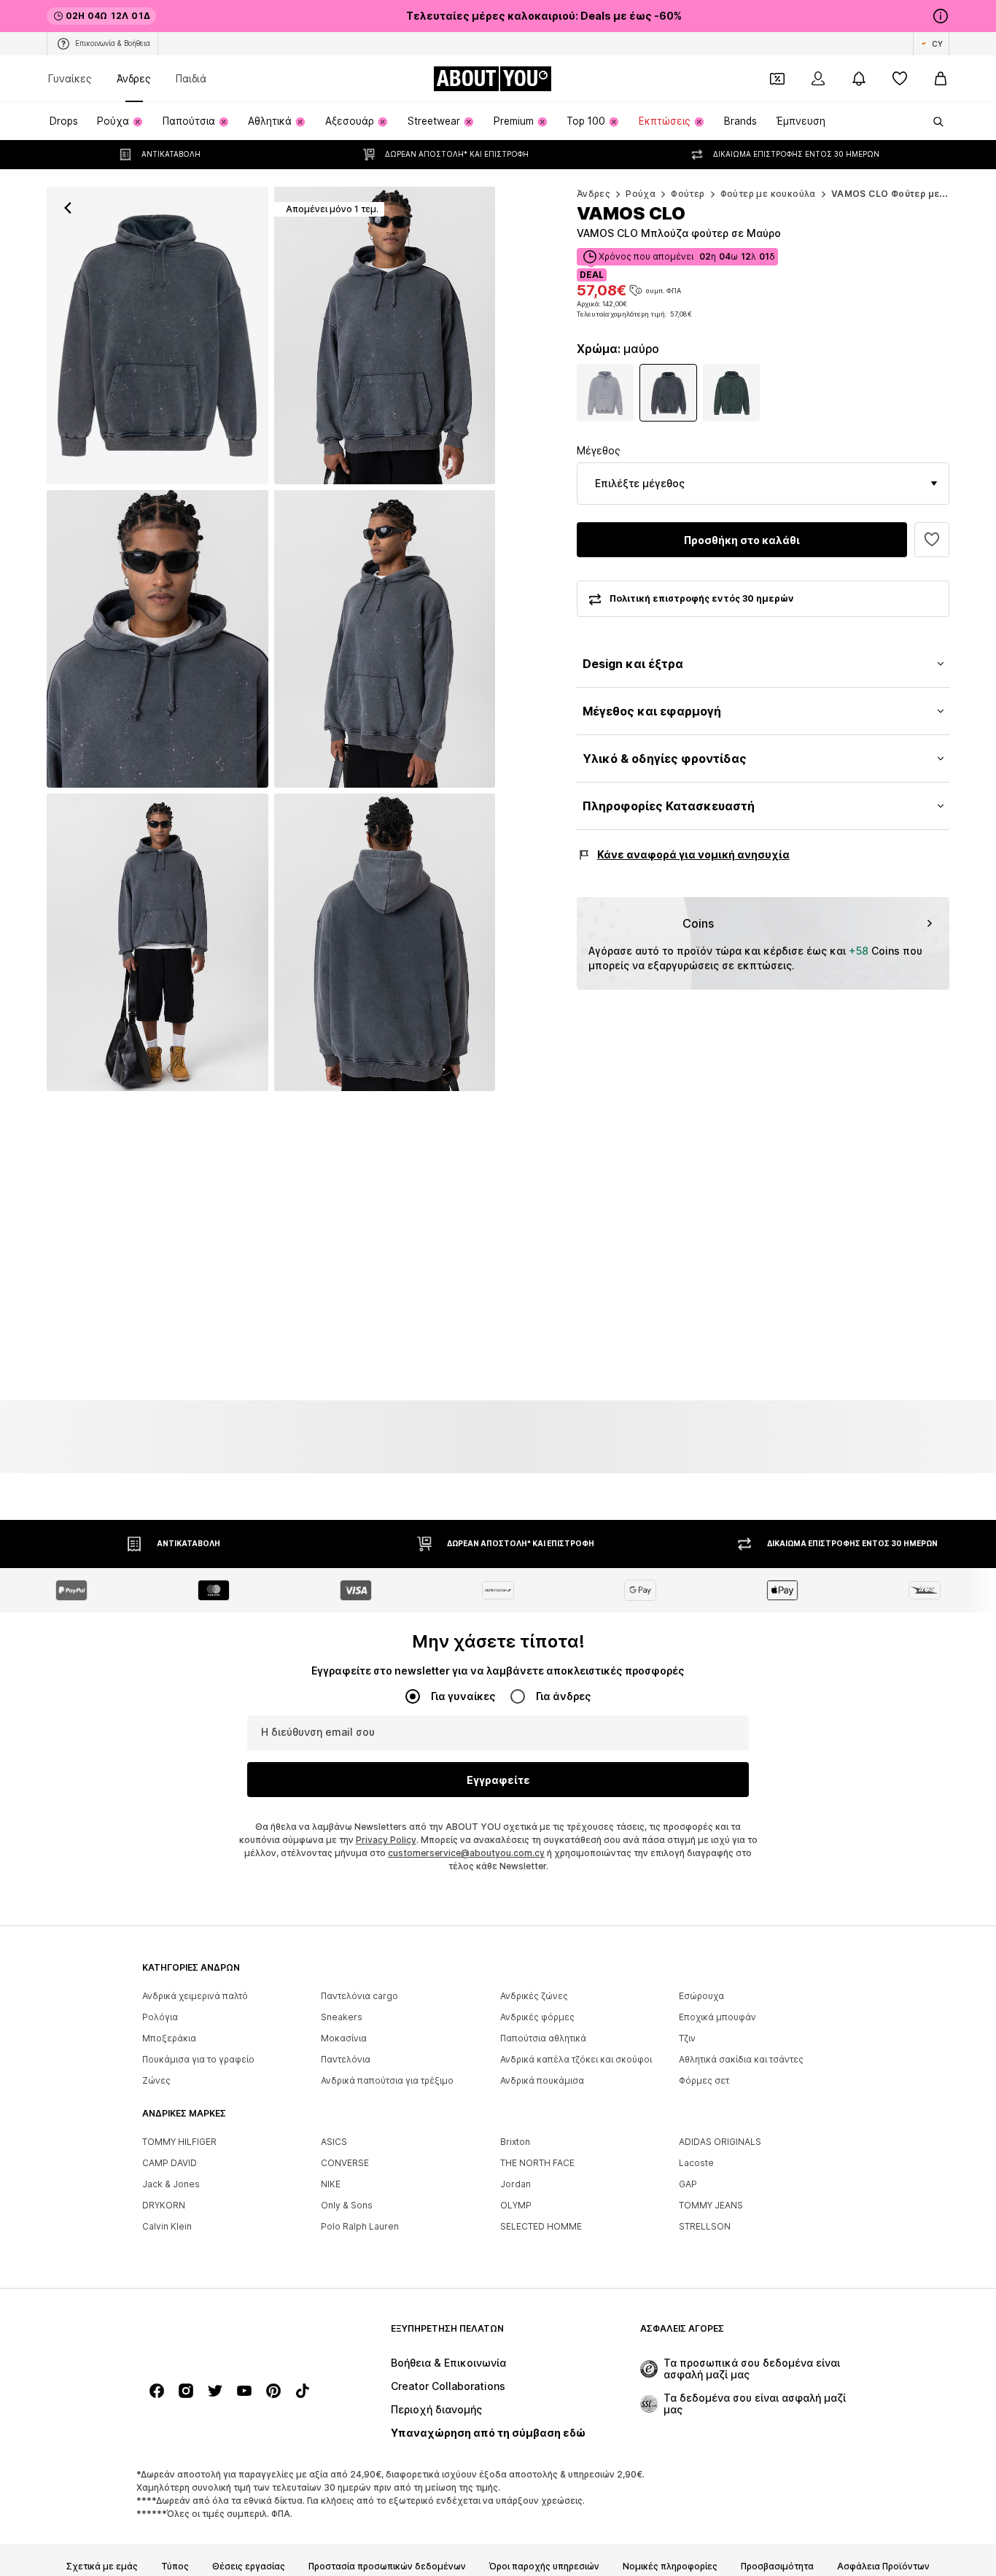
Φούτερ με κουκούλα (768, 194)
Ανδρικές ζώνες (534, 1996)
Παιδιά (191, 78)
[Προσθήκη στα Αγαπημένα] (932, 540)
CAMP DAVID (170, 2163)
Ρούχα (641, 194)
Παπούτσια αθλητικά (543, 2038)
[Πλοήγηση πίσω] (68, 208)
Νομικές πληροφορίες (670, 2567)
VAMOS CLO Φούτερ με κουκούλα (910, 194)
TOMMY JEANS (711, 2205)
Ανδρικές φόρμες (537, 2017)
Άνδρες (134, 78)
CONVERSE (345, 2163)
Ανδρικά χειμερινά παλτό (195, 1996)
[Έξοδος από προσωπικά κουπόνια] (777, 79)
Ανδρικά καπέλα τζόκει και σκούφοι (576, 2059)
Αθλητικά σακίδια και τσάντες (741, 2059)
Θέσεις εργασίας (249, 2567)
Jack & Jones (171, 2184)
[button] (763, 484)
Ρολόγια (160, 2017)
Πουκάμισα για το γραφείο (198, 2059)
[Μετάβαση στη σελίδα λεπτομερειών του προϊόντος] (606, 393)
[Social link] (157, 2391)
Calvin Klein (167, 2226)
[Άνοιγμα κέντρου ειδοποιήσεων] (859, 79)
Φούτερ (688, 194)
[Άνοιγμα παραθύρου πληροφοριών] (941, 16)
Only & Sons (347, 2205)
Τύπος (175, 2567)
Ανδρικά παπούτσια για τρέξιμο (387, 2080)
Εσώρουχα (701, 1996)
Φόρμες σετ (704, 2080)
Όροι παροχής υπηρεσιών (544, 2567)
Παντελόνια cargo (359, 1996)
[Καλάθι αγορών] (941, 79)
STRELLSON (705, 2226)
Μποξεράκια (169, 2038)
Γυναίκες (70, 78)
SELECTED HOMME (541, 2226)
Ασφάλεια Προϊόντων (883, 2567)
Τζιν (687, 2038)
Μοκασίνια (344, 2038)
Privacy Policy (386, 1840)
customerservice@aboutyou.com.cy (466, 1853)
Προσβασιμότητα (777, 2567)
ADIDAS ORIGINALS (720, 2142)
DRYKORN (164, 2205)
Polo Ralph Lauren (360, 2226)
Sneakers (342, 2017)
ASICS (334, 2142)
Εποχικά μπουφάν (717, 2017)
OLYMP (516, 2205)
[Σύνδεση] (818, 79)
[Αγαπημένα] (900, 79)
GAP (688, 2184)
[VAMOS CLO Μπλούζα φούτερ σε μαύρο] (157, 639)
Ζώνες (156, 2080)
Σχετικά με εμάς (102, 2567)
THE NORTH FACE (537, 2163)
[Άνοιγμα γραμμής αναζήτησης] (933, 122)
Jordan (515, 2184)
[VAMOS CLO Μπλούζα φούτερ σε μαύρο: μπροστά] (157, 335)
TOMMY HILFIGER (179, 2142)
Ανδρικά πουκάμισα (542, 2080)
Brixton (515, 2142)
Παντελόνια (346, 2059)
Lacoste (696, 2163)
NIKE (331, 2184)
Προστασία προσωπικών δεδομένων (387, 2567)
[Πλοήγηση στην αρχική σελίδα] (222, 2336)
